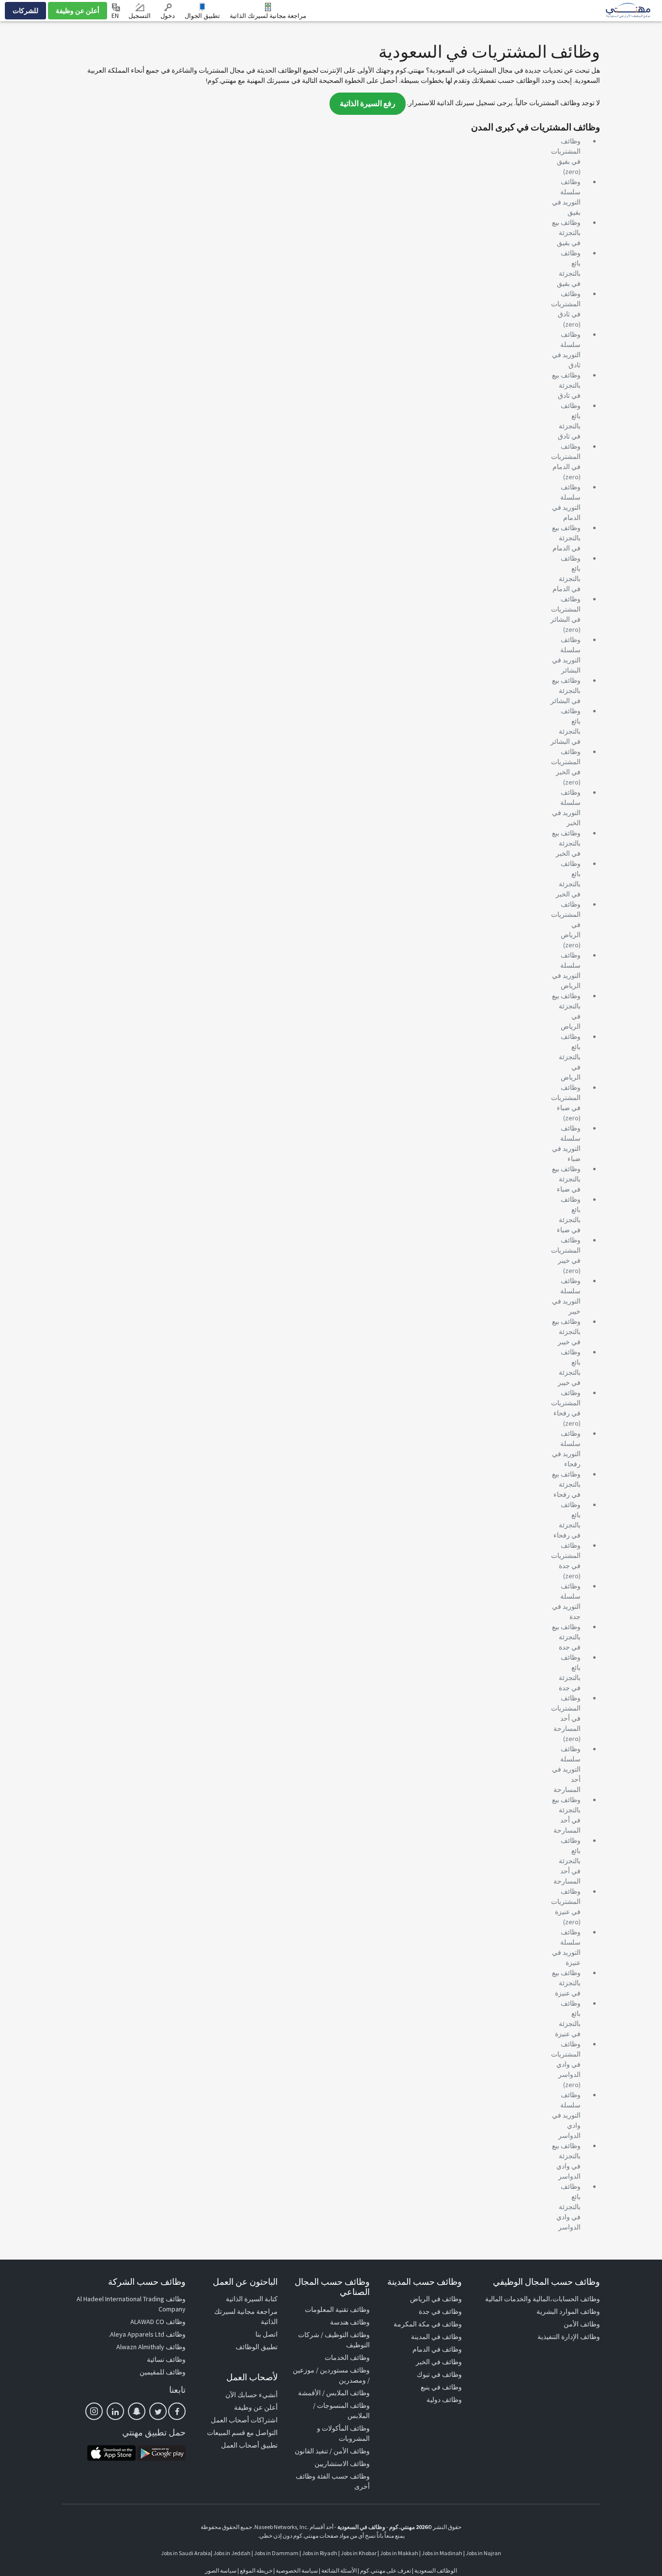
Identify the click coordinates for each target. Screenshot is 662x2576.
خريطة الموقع (256, 2570)
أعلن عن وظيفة (78, 11)
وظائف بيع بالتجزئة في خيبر (566, 1332)
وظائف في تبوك (439, 2374)
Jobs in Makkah (399, 2553)
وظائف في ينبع (441, 2387)
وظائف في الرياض (436, 2299)
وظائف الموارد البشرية (568, 2311)
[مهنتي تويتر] (158, 2411)
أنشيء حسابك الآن (252, 2395)
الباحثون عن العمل (245, 2282)
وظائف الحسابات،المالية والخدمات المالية (543, 2299)
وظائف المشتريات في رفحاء (566, 1403)
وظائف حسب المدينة (425, 2282)
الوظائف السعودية (436, 2570)
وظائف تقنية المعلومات (337, 2309)
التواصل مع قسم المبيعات (242, 2433)
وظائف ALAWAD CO (158, 2322)
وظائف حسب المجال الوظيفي (546, 2282)
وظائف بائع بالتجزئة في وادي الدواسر (568, 2207)
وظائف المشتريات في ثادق (566, 304)
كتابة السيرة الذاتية (252, 2299)
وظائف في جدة (440, 2311)
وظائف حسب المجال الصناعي (332, 2287)
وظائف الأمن (582, 2324)
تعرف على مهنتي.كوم (385, 2570)
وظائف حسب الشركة (147, 2282)
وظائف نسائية (166, 2359)
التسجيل (140, 16)
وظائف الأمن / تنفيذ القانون (332, 2451)
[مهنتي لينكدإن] (115, 2411)
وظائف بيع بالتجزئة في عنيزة (566, 1983)
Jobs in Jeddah (232, 2553)
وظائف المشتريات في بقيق (566, 151)
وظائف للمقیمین (163, 2372)
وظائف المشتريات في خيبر (566, 1250)
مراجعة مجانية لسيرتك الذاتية (268, 16)
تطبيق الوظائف (257, 2347)
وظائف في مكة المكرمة (428, 2324)
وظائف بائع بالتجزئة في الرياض (570, 1057)
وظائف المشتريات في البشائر (566, 609)
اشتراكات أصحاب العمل (244, 2420)
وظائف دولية (444, 2400)
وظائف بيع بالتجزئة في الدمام (566, 538)
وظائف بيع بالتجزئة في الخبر (566, 843)
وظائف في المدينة (436, 2337)
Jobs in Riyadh (320, 2553)
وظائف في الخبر (439, 2362)
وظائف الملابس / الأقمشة (334, 2393)
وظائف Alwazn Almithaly (151, 2347)
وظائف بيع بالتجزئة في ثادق (566, 385)
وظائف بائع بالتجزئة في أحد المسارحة (567, 1861)
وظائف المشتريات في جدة (566, 1555)
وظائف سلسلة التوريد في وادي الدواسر (566, 2115)
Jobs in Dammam (276, 2553)
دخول (168, 16)
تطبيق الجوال (202, 16)
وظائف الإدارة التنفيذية (569, 2337)
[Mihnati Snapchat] (137, 2411)
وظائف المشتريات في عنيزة (566, 1901)
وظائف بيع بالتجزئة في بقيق (566, 233)
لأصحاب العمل (252, 2377)
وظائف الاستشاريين (342, 2464)
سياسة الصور (221, 2570)
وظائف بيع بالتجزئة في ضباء (566, 1179)
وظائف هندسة (350, 2322)
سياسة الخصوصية (297, 2570)
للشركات (25, 11)
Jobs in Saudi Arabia (186, 2553)
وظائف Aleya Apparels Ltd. (147, 2334)
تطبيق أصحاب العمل (249, 2445)
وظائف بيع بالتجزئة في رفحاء (566, 1484)
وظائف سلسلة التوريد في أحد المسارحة (566, 1769)
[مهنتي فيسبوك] (177, 2411)
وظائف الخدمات (347, 2357)
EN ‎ (116, 16)
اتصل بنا (267, 2334)
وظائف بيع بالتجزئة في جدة (566, 1637)
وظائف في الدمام (437, 2349)
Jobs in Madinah (442, 2553)
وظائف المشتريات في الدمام (566, 456)
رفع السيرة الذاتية (368, 103)
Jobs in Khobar (359, 2553)
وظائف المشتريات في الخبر (566, 762)
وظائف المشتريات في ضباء (566, 1098)
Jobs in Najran (483, 2553)
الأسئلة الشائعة (339, 2570)
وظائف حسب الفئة (343, 2476)
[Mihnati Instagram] (94, 2411)
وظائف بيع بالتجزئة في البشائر (566, 691)
